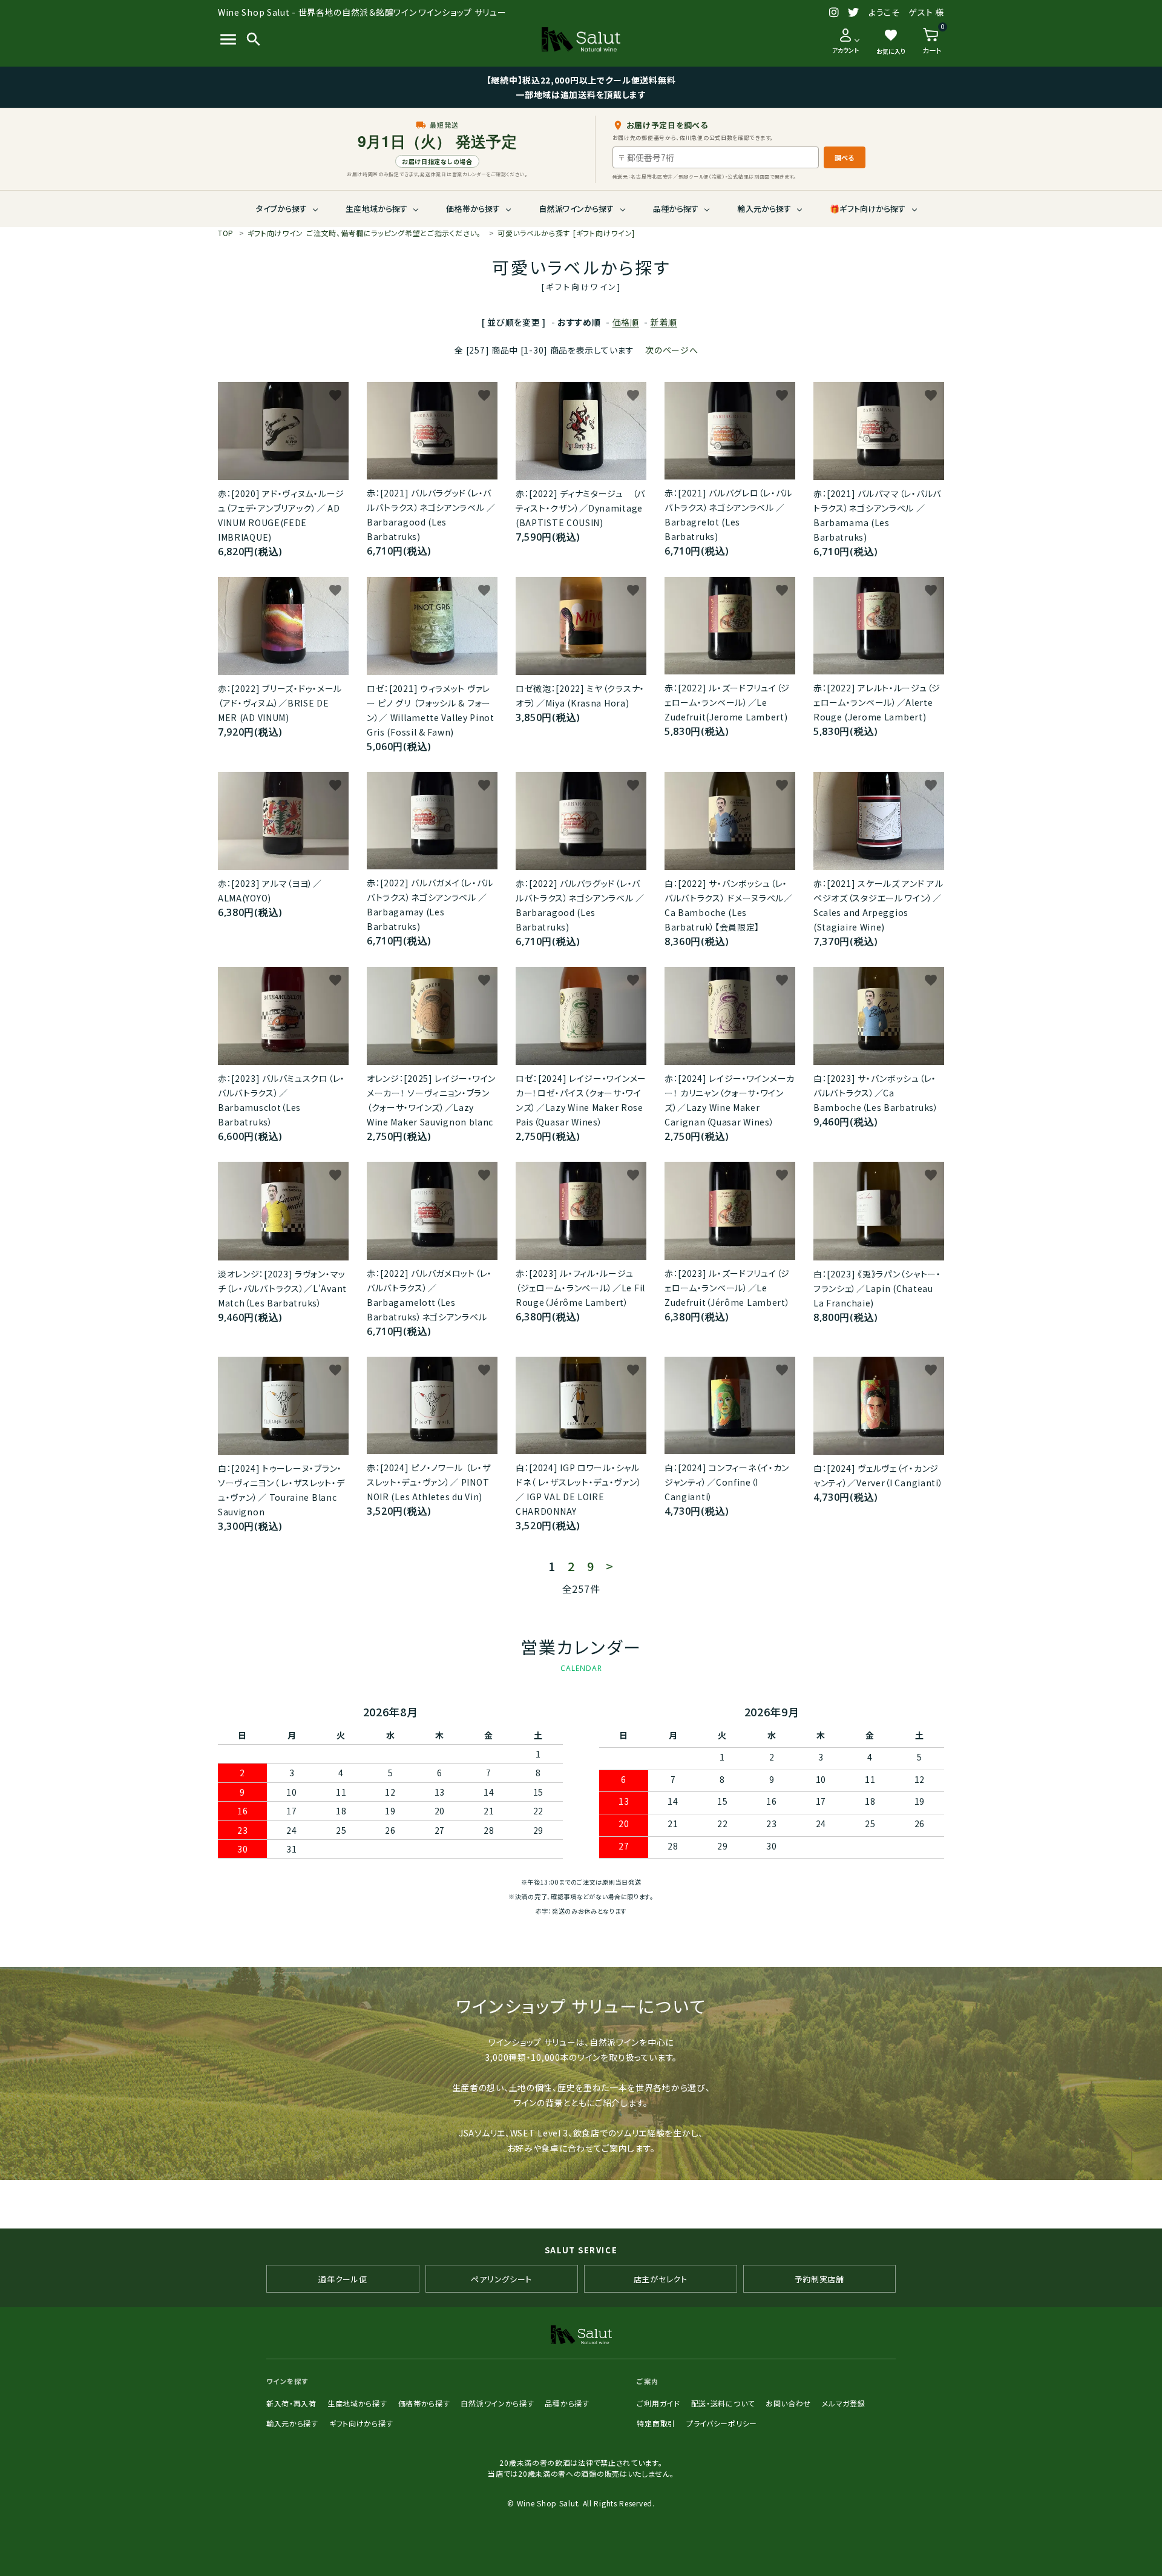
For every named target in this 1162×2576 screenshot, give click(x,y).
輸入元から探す (764, 209)
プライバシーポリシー (722, 2423)
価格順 (626, 322)
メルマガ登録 (843, 2403)
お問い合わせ (788, 2403)
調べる (845, 157)
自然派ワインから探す (576, 209)
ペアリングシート (501, 2279)
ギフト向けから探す (361, 2423)
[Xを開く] (854, 13)
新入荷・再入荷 (291, 2403)
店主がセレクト (661, 2279)
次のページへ (671, 350)
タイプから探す (281, 209)
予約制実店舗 (819, 2279)
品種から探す (676, 209)
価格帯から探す (473, 209)
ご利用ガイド (658, 2403)
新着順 (664, 322)
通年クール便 (343, 2279)
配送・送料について (723, 2403)
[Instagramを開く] (834, 13)
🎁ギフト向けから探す (868, 209)
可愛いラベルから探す (566, 233)
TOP (226, 233)
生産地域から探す (376, 209)
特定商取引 (656, 2423)
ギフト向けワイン (364, 233)
